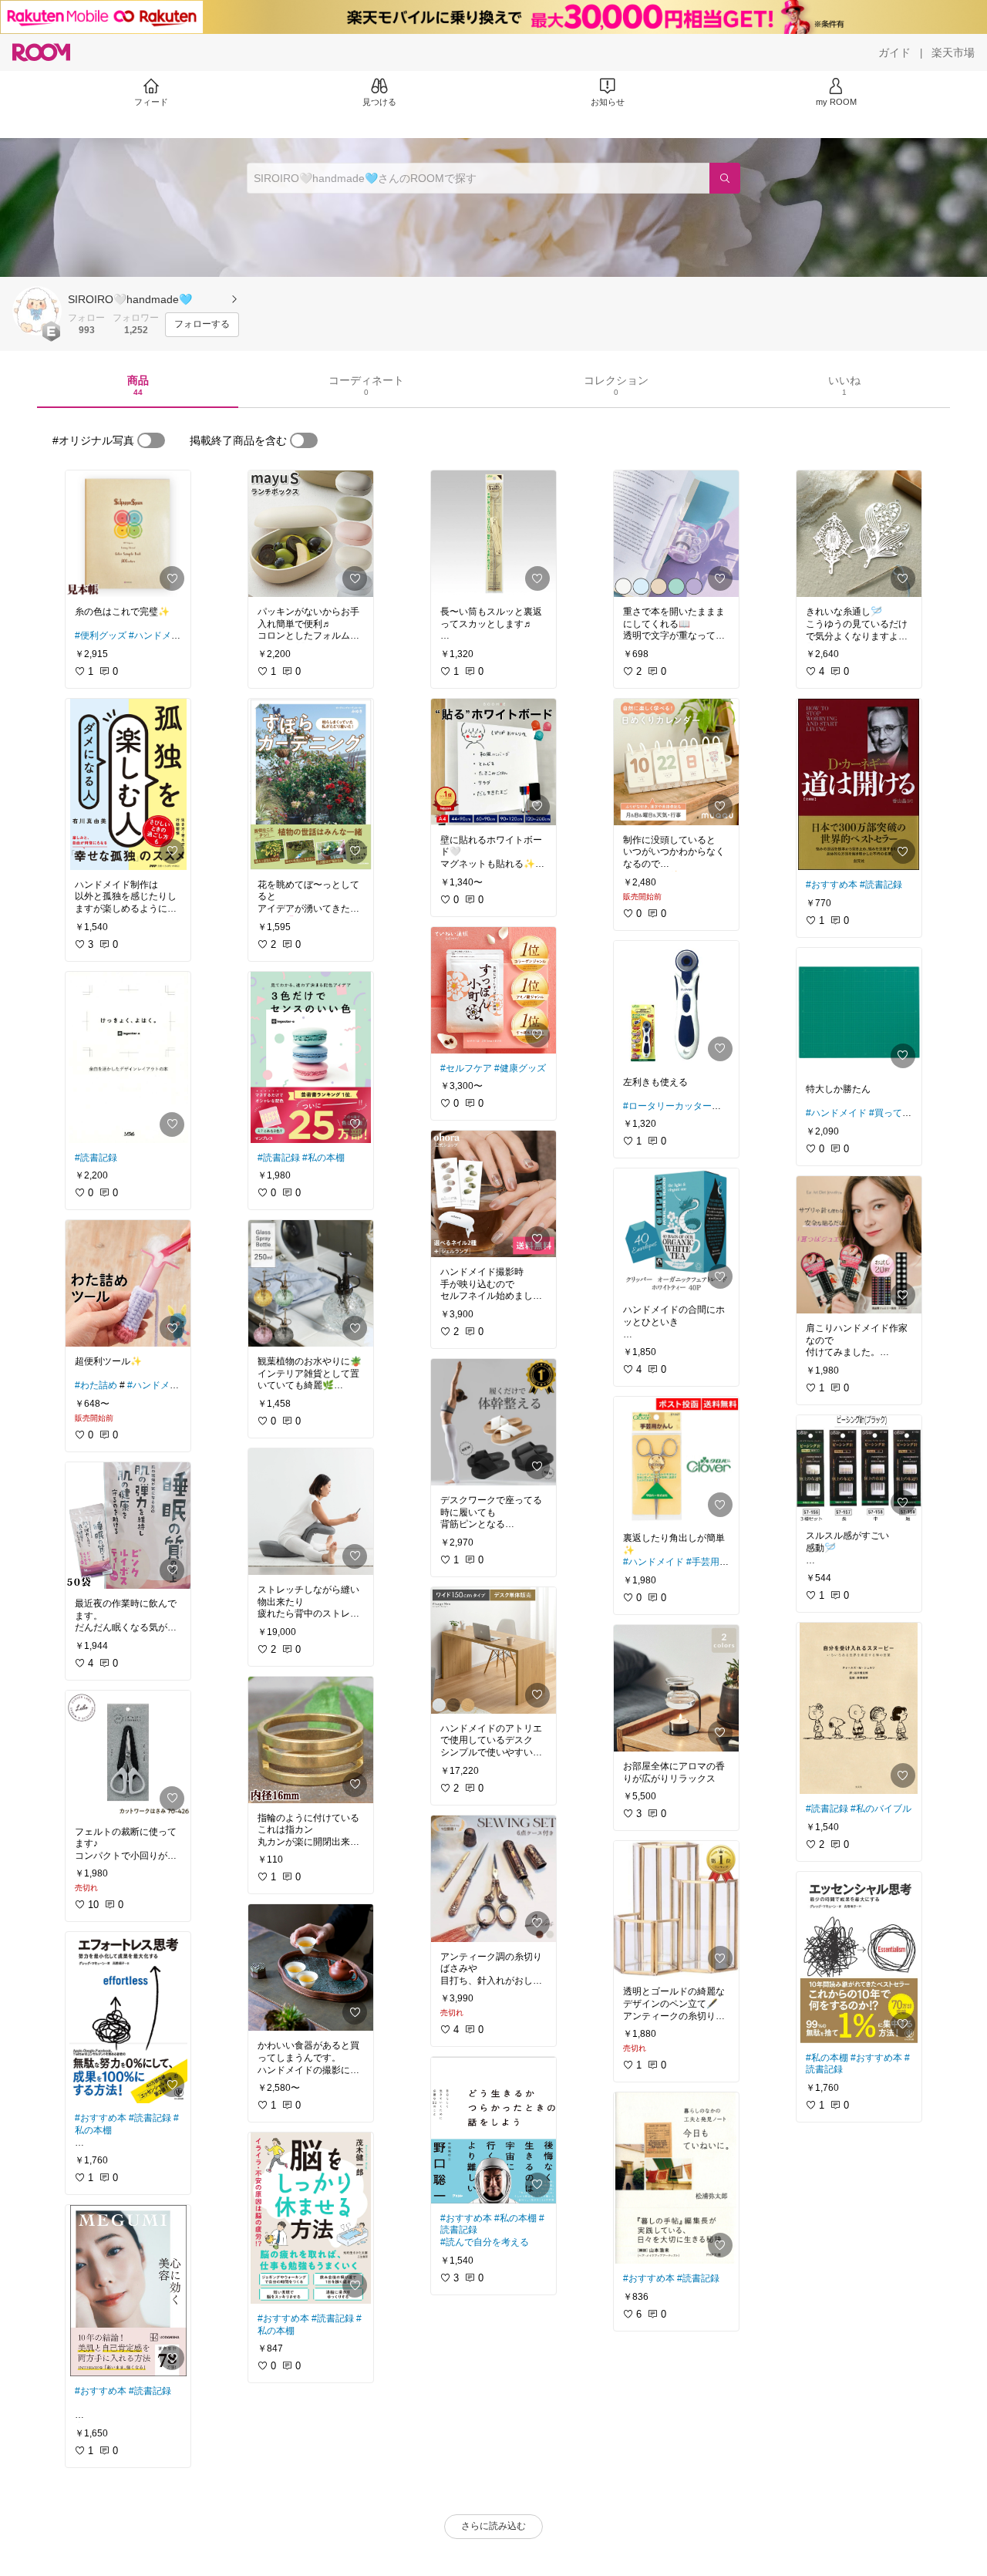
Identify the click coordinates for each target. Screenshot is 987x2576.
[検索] (725, 178)
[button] (37, 311)
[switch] (151, 440)
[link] (128, 534)
